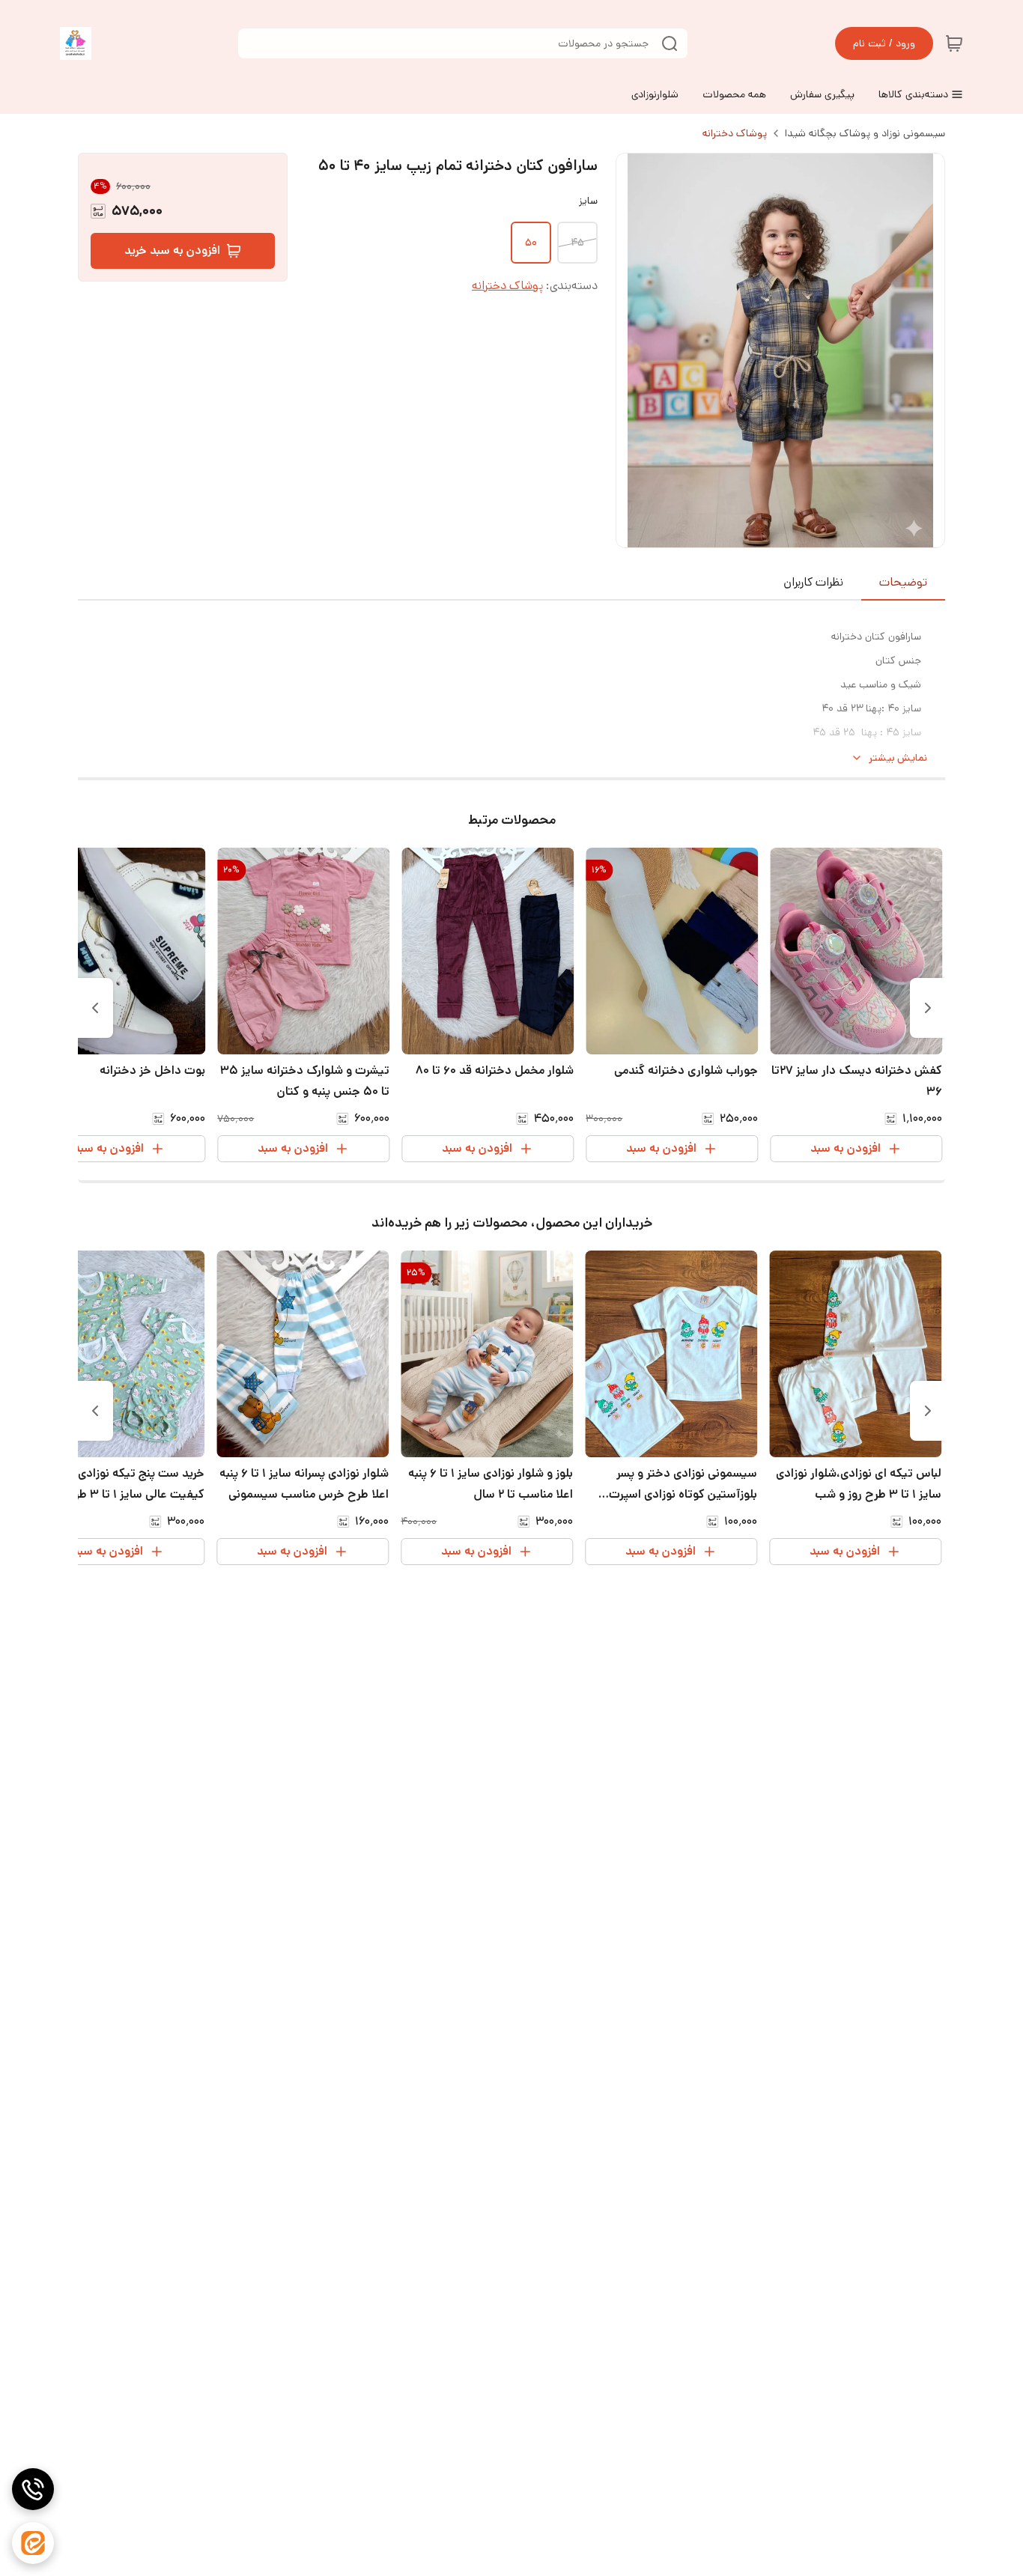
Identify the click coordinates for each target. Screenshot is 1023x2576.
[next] (95, 1008)
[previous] (928, 1008)
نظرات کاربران (813, 582)
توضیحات (903, 582)
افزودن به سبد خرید (172, 250)
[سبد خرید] (954, 43)
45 (577, 243)
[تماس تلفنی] (33, 2489)
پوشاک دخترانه (735, 133)
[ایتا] (33, 2543)
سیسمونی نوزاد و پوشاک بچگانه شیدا (865, 133)
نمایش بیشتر (898, 758)
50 (531, 243)
